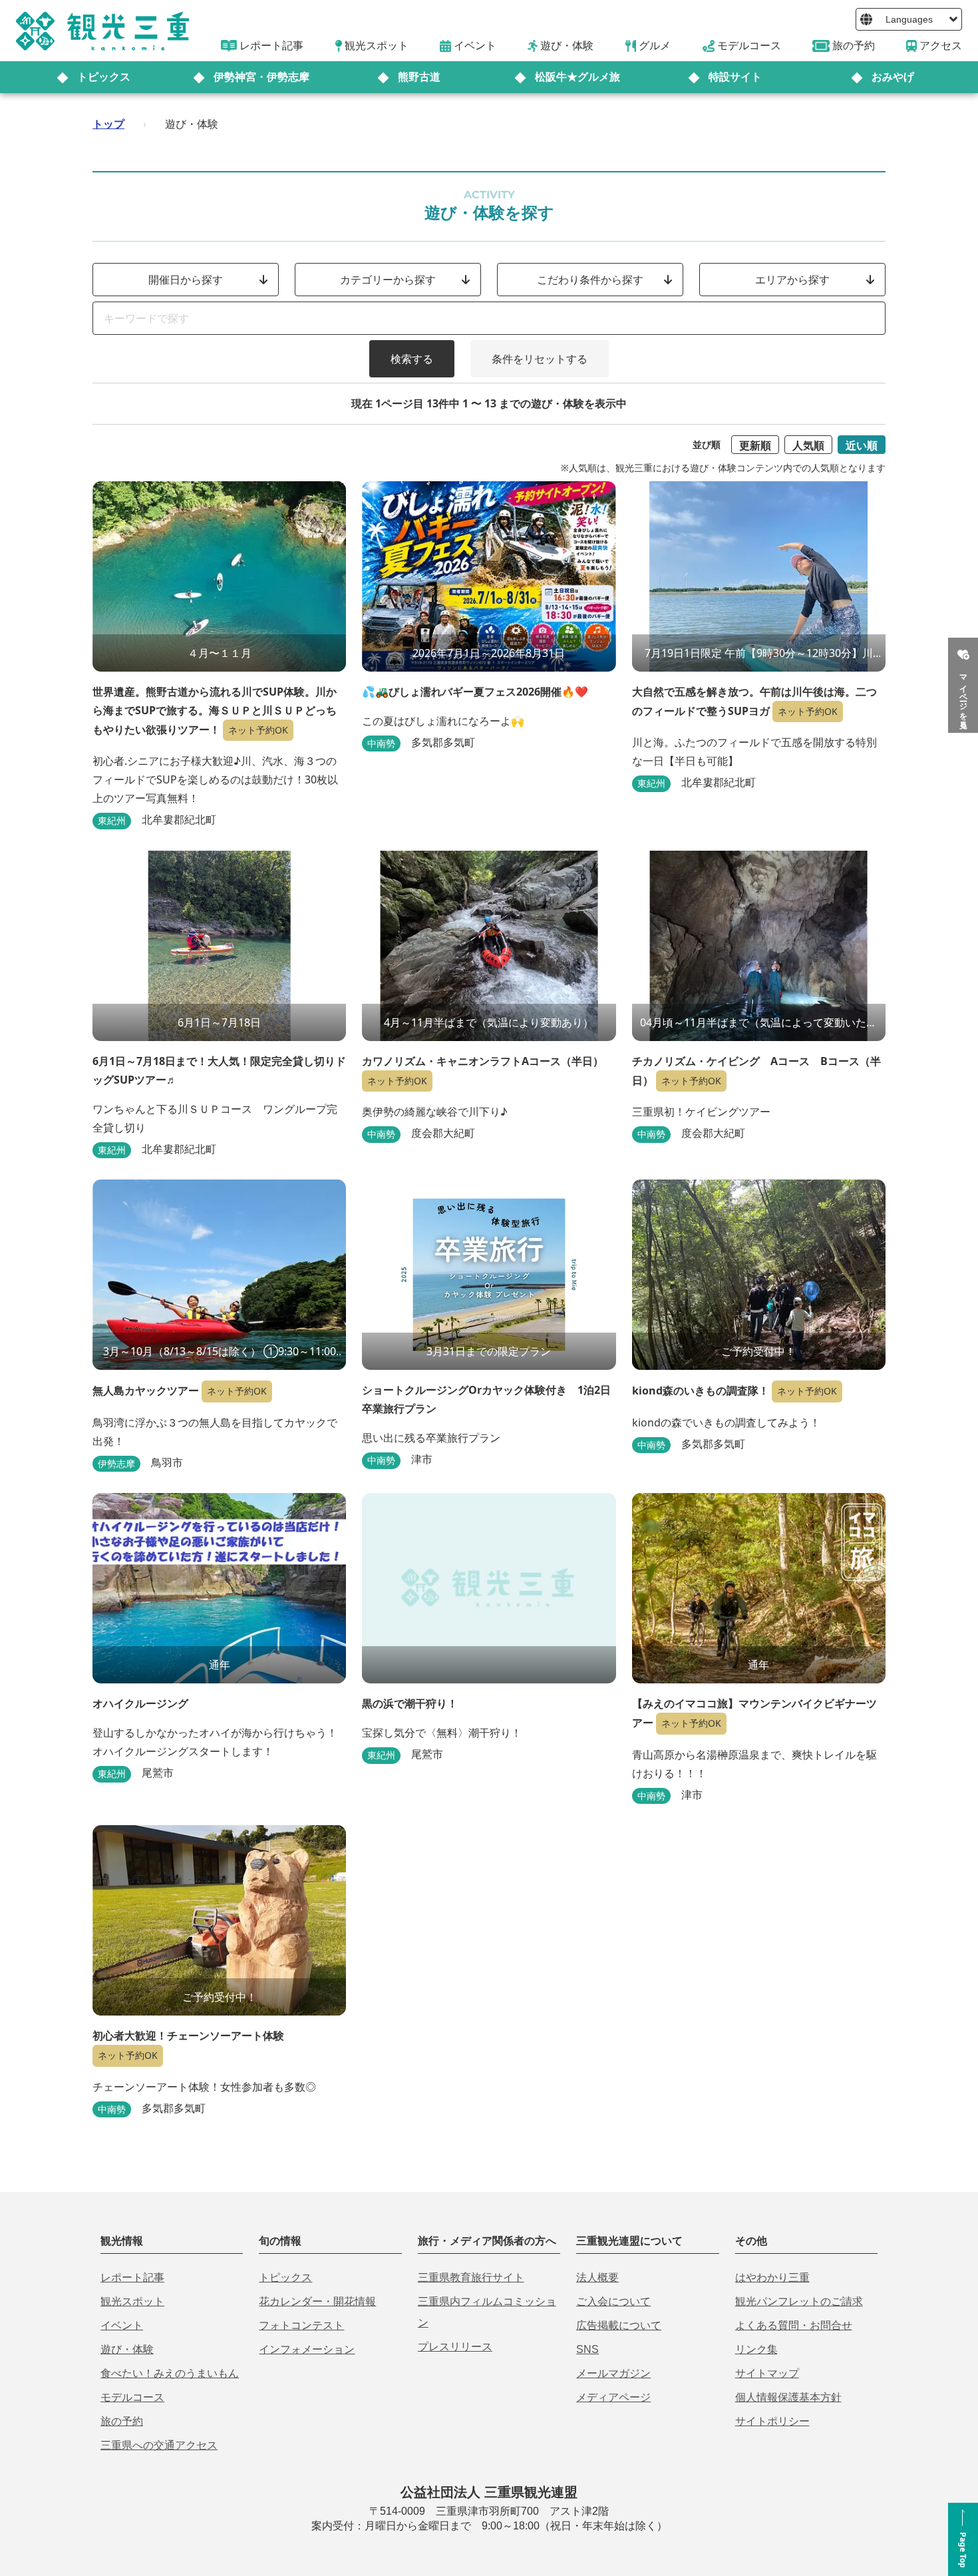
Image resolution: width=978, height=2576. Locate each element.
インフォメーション (307, 2349)
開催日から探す (186, 280)
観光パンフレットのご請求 (799, 2301)
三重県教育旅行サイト (471, 2277)
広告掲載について (619, 2325)
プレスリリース (455, 2347)
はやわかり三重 (772, 2277)
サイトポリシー (772, 2421)
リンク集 (756, 2349)
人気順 (808, 445)
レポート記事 (132, 2277)
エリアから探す (792, 280)
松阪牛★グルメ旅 (577, 77)
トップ (108, 124)
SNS (587, 2349)
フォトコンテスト (301, 2325)
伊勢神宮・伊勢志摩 (261, 77)
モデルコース (132, 2397)
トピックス (104, 77)
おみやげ (893, 77)
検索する (412, 359)
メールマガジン (613, 2373)
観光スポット (132, 2301)
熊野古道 (419, 77)
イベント (122, 2325)
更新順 (755, 445)
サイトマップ (767, 2373)
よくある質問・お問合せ (794, 2325)
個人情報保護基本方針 (788, 2397)
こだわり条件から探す (590, 280)
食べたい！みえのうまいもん (170, 2373)
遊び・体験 (127, 2349)
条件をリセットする (540, 359)
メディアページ (613, 2397)
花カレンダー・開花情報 (317, 2301)
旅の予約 (122, 2421)
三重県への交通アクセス (159, 2445)
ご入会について (613, 2301)
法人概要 (597, 2277)
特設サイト (735, 77)
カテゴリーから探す (388, 280)
